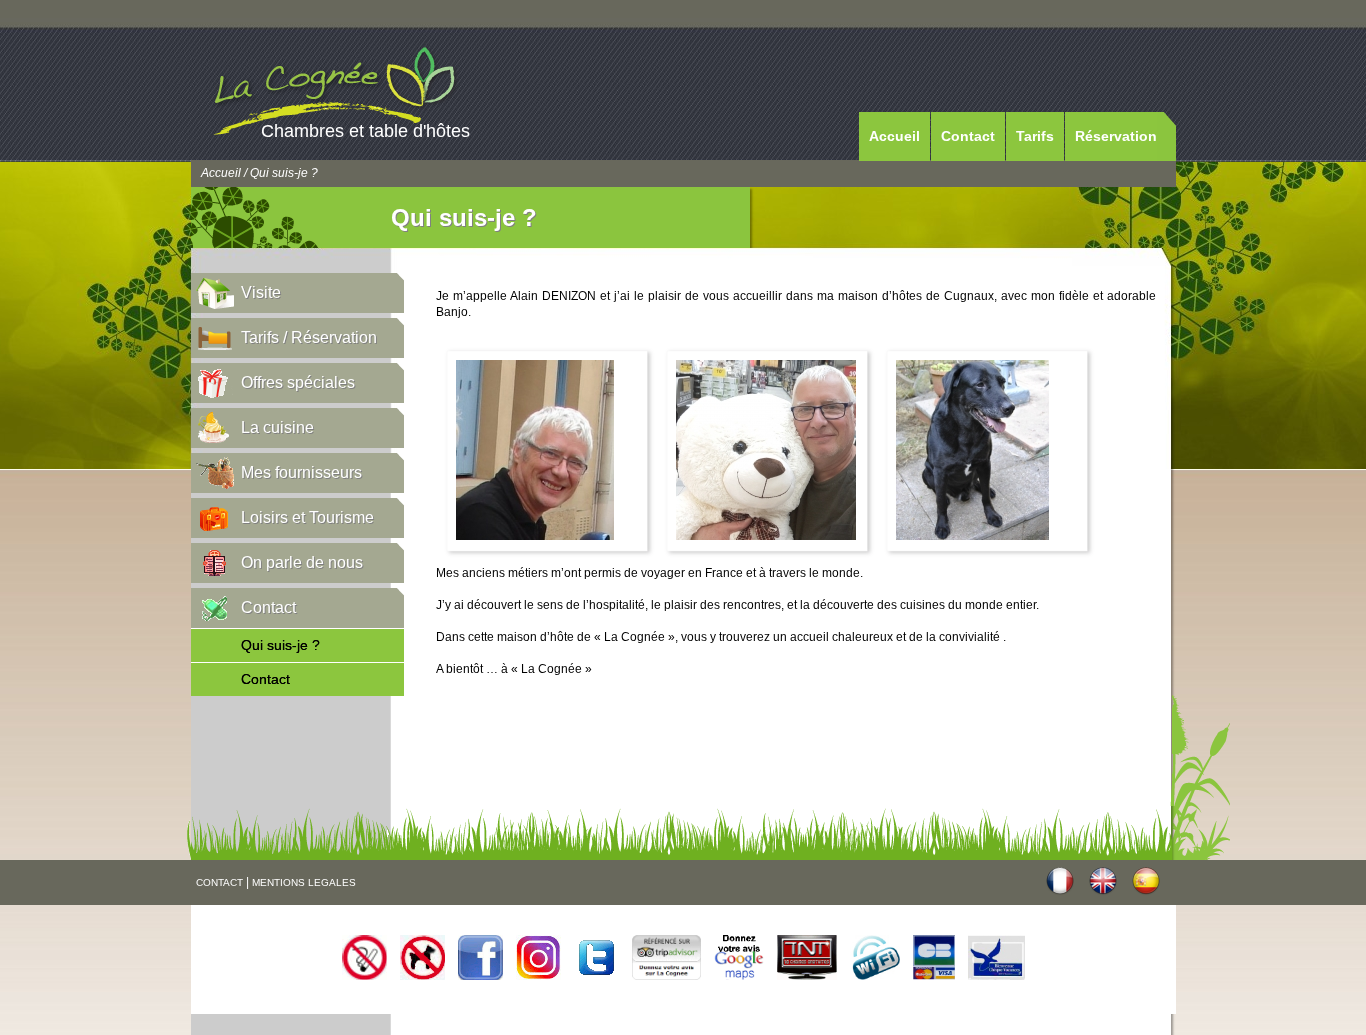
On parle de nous (302, 562)
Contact (968, 136)
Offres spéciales (298, 382)
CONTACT (219, 882)
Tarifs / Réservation (309, 337)
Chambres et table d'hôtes (365, 131)
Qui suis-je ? (280, 645)
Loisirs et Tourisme (307, 517)
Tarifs (1035, 136)
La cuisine (277, 427)
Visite (261, 292)
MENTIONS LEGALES (304, 882)
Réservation (1116, 136)
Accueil (894, 136)
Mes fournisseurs (301, 472)
